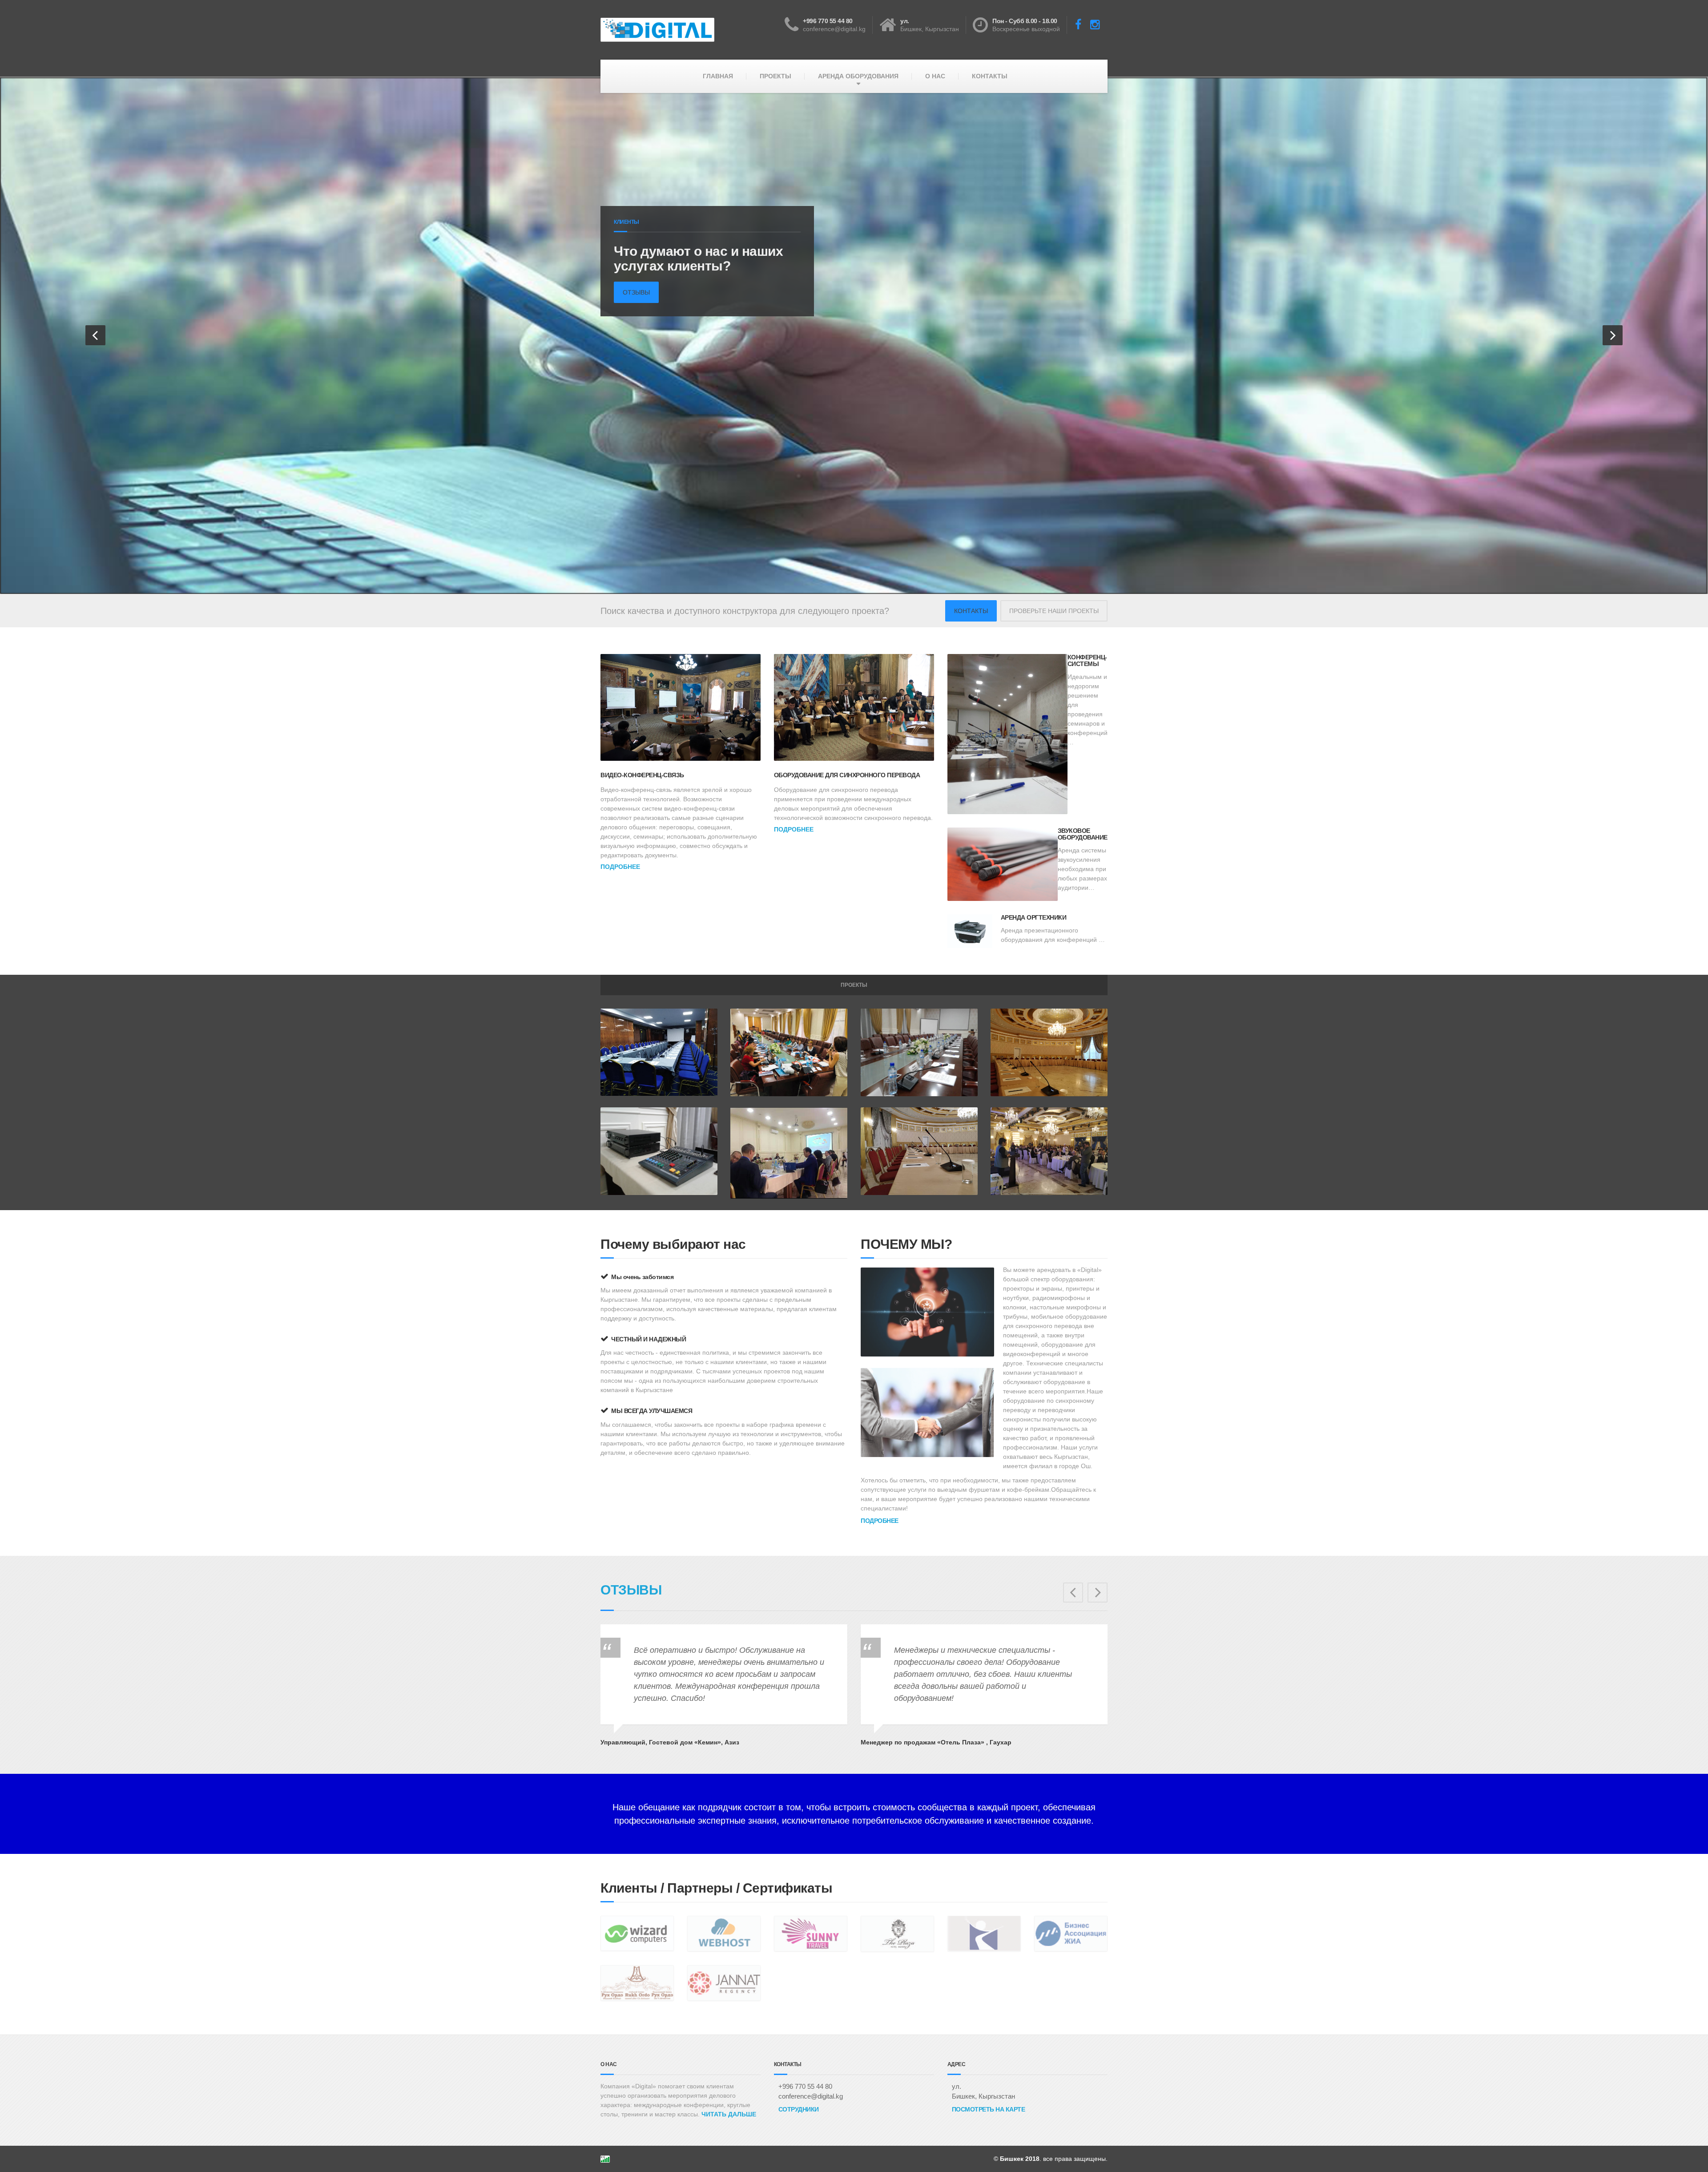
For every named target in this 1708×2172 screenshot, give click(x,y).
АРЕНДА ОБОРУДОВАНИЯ (858, 76)
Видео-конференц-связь (642, 775)
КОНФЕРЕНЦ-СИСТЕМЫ (1087, 660)
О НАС (935, 76)
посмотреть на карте (989, 2109)
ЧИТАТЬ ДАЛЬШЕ (729, 2113)
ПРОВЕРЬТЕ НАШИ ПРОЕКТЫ (1054, 610)
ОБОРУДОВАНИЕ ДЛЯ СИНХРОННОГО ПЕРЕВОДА (847, 775)
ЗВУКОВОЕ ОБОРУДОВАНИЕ (1083, 833)
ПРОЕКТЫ (775, 76)
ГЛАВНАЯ (718, 76)
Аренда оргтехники (1034, 917)
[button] (95, 335)
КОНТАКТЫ (990, 76)
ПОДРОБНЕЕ (620, 866)
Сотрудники (799, 2109)
